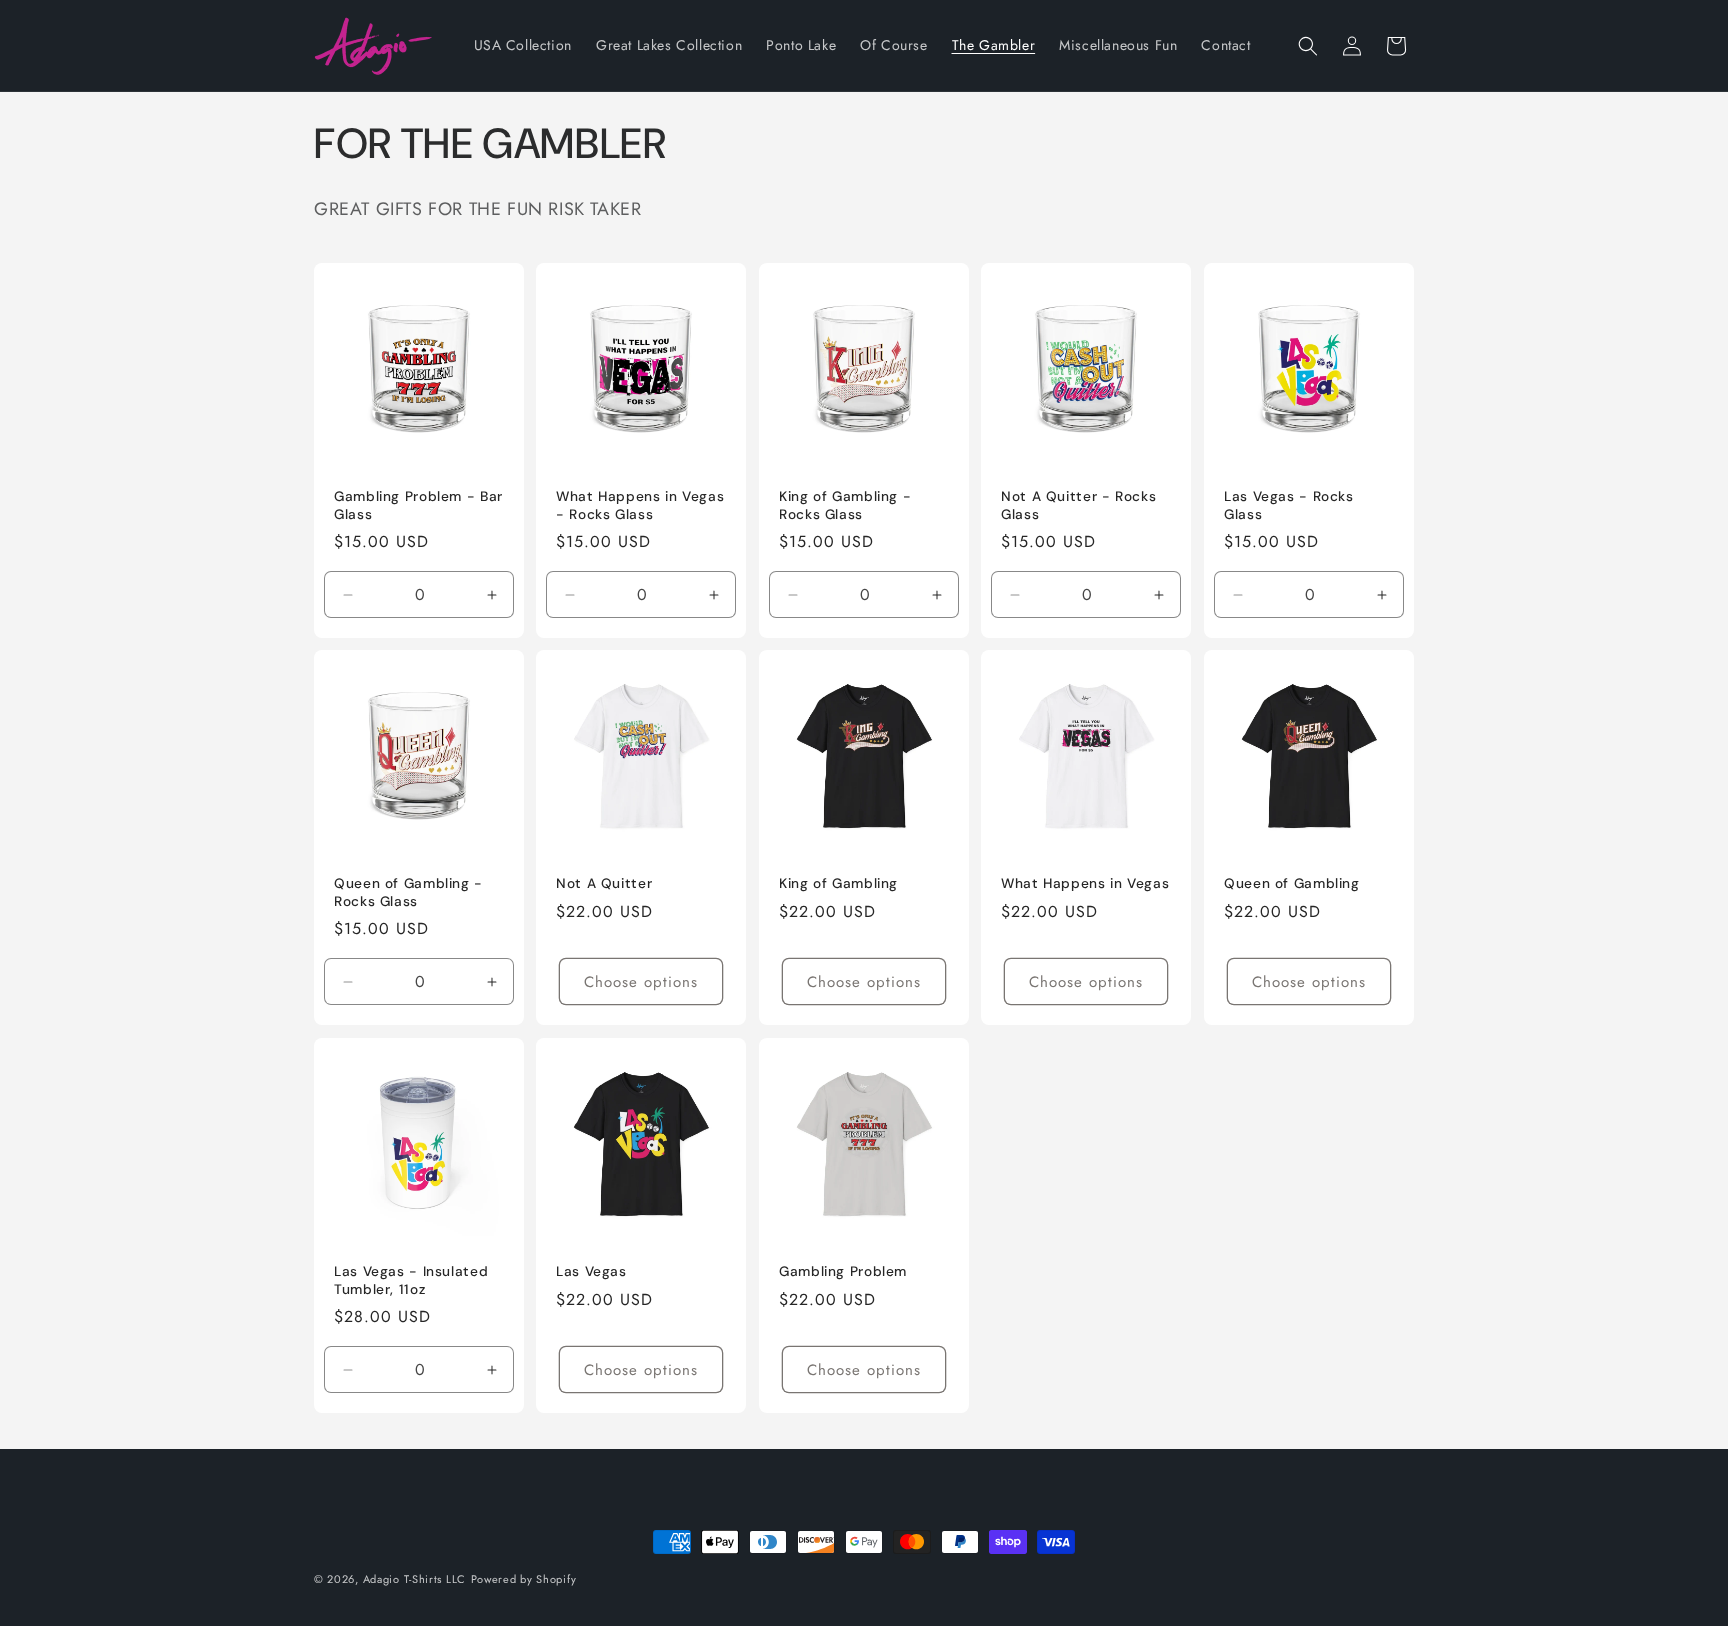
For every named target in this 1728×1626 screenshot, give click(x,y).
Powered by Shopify (524, 1579)
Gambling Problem (843, 1271)
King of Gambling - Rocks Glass (845, 505)
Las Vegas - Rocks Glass (1289, 505)
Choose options (642, 982)
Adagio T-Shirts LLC (414, 1579)
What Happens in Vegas (1085, 884)
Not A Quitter (604, 884)
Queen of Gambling (1292, 884)
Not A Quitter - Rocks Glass (1078, 505)
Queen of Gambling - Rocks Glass (408, 893)
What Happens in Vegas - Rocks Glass (640, 505)
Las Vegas (591, 1271)
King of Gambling (838, 884)
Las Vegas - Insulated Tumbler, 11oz (411, 1280)
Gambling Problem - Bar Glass (418, 505)
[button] (1308, 46)
